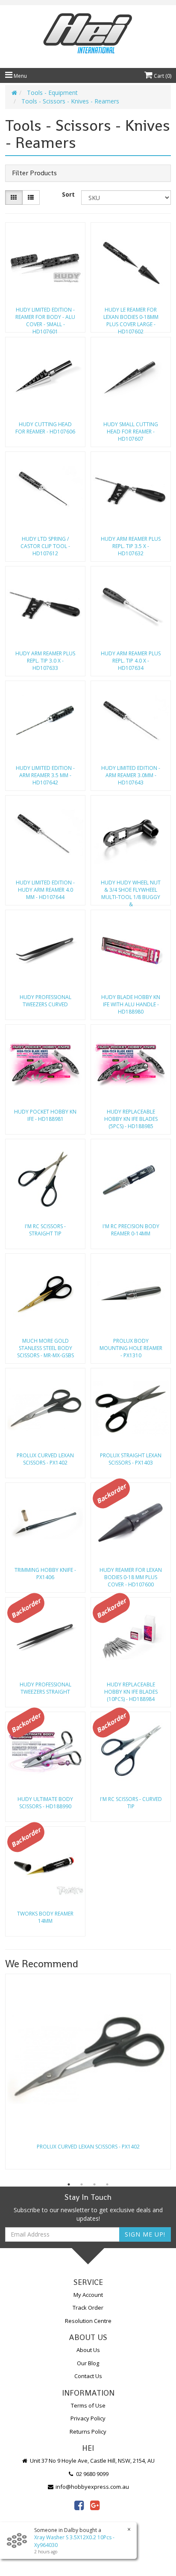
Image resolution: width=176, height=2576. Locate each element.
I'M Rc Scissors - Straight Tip (45, 1230)
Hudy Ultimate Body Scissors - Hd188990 (45, 1803)
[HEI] (88, 34)
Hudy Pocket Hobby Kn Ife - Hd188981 (45, 1115)
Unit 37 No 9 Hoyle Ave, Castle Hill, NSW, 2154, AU (92, 2461)
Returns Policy (88, 2432)
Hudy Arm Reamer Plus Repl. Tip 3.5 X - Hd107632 (131, 546)
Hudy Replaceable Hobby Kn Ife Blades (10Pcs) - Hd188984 (131, 1692)
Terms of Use (88, 2405)
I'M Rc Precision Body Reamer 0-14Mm (131, 1230)
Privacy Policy (88, 2418)
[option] (88, 2074)
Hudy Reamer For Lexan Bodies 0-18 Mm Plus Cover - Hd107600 (131, 1577)
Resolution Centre (88, 2321)
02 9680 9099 (92, 2474)
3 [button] (94, 2184)
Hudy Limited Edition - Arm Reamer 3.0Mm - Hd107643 (131, 775)
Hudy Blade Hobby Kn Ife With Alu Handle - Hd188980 (131, 1004)
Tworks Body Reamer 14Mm (45, 1917)
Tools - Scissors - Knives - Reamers (70, 101)
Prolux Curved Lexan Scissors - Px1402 (45, 1459)
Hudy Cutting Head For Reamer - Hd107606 (45, 428)
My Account (88, 2295)
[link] (79, 2505)
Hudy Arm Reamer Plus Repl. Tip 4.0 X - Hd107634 (131, 661)
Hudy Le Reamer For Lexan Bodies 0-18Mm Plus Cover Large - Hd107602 (131, 318)
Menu (20, 76)
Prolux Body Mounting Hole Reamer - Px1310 (131, 1348)
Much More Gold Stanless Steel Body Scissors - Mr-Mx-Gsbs (45, 1348)
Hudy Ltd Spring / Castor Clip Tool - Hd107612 (45, 546)
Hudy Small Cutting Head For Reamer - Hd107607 (131, 432)
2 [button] (82, 2184)
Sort (68, 194)
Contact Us (88, 2376)
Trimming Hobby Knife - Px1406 (45, 1574)
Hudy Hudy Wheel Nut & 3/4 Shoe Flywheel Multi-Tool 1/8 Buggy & (131, 891)
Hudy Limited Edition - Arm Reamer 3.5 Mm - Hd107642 (45, 775)
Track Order (88, 2308)
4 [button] (107, 2184)
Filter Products (34, 173)
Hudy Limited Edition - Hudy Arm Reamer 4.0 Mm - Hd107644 (45, 890)
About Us (88, 2350)
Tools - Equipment (52, 93)
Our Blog (88, 2363)
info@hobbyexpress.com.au (92, 2487)
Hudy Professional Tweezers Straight (45, 1688)
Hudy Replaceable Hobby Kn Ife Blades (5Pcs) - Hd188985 (131, 1119)
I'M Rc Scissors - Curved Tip (131, 1803)
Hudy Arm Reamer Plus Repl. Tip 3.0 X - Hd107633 (45, 661)
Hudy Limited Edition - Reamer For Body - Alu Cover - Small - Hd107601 (45, 318)
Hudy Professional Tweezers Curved (45, 1001)
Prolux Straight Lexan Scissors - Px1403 (131, 1459)
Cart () (162, 76)
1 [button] (69, 2184)
